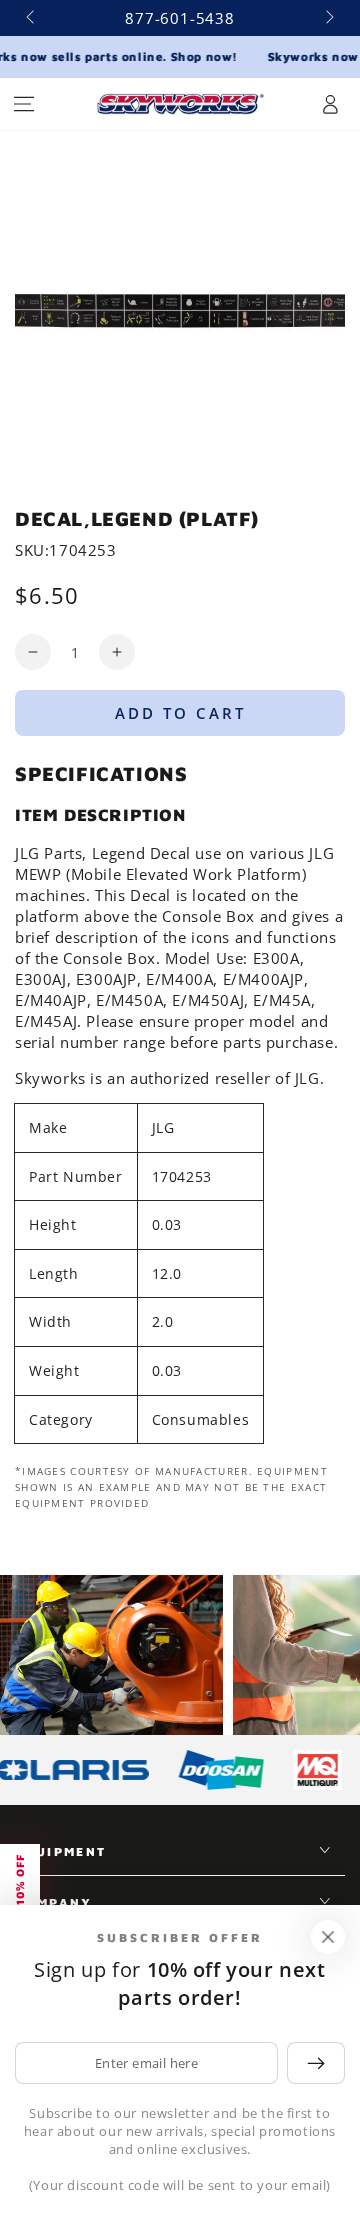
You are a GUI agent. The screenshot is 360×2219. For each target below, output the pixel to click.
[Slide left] (32, 18)
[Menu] (24, 104)
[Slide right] (328, 18)
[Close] (328, 1937)
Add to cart (180, 713)
